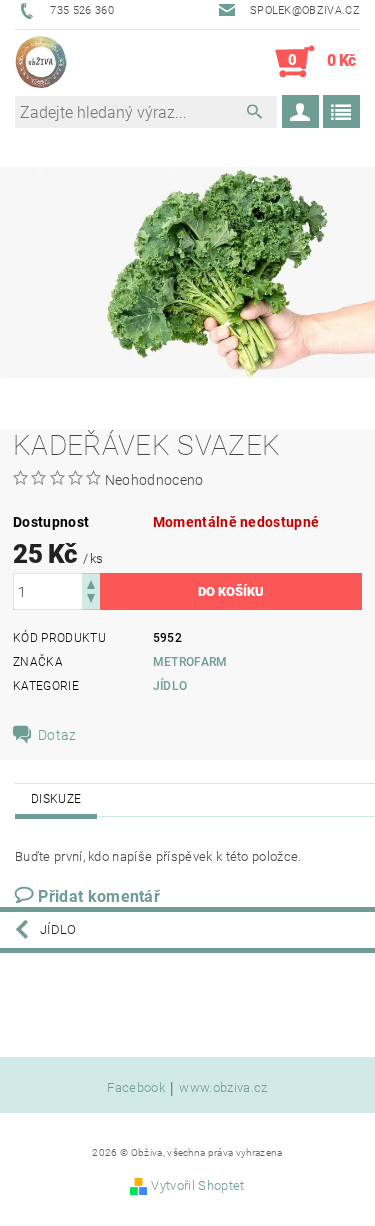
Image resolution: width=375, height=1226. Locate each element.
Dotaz (57, 735)
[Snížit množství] (91, 600)
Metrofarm (190, 662)
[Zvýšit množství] (91, 582)
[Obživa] (41, 62)
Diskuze (56, 799)
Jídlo (170, 686)
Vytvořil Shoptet (197, 1185)
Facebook (136, 1088)
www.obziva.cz (223, 1088)
